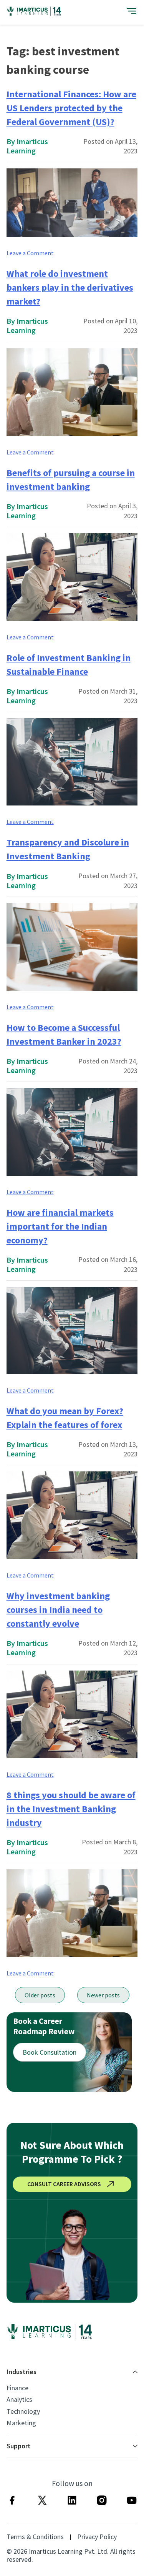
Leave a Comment (30, 253)
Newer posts (103, 1995)
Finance (17, 2388)
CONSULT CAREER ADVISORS (64, 2184)
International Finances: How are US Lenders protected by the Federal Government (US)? (71, 108)
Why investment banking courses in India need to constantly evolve (58, 1610)
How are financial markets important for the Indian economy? (60, 1226)
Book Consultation (50, 2052)
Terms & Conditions (35, 2537)
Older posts (40, 1995)
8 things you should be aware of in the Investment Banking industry (71, 1809)
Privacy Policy (97, 2537)
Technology (23, 2411)
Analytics (19, 2400)
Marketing (21, 2423)
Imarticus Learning (27, 146)
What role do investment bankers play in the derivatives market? (70, 287)
